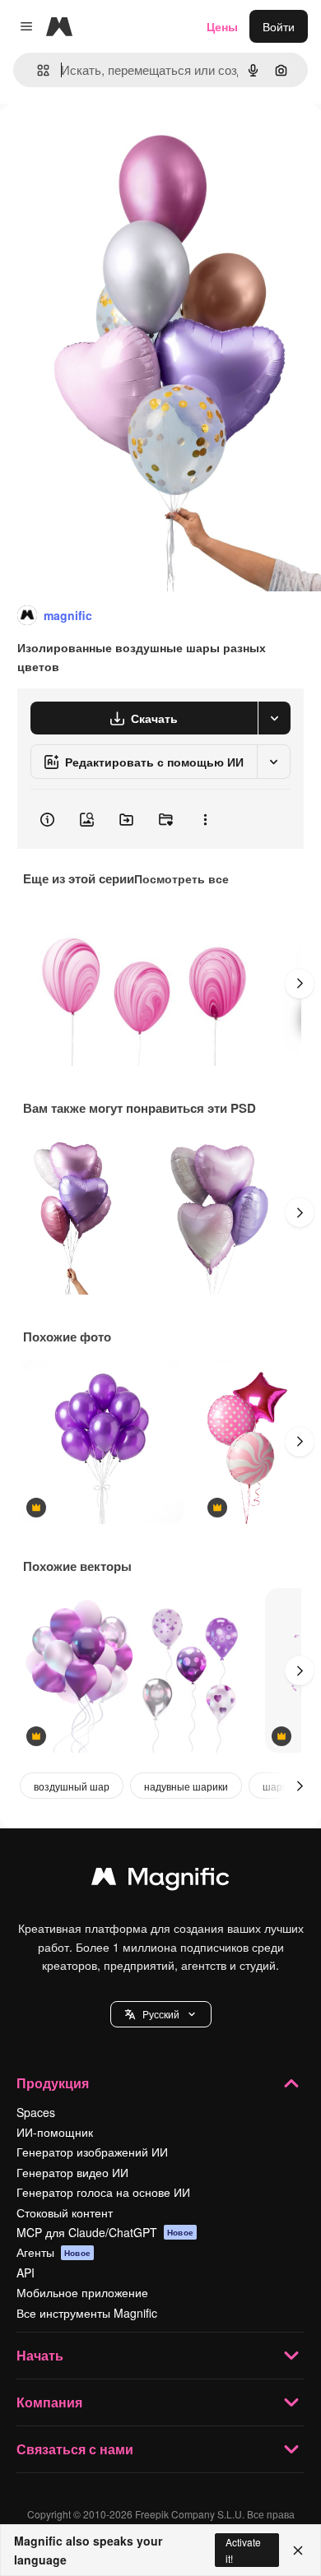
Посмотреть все (181, 878)
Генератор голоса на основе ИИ (103, 2192)
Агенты (53, 2252)
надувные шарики (186, 1786)
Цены (222, 26)
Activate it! (243, 2550)
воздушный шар (72, 1786)
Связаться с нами (75, 2449)
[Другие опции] (205, 819)
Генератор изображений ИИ (92, 2152)
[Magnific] (160, 1880)
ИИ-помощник (55, 2132)
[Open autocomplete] (37, 70)
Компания (49, 2402)
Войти (279, 26)
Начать (40, 2355)
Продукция (53, 2083)
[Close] (298, 2551)
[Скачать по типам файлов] (274, 718)
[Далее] (300, 984)
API (26, 2273)
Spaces (36, 2112)
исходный (110, 141)
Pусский (161, 2014)
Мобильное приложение (82, 2292)
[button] (161, 2014)
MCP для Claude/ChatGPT (105, 2232)
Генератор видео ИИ (72, 2172)
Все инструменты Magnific (87, 2313)
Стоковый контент (65, 2212)
